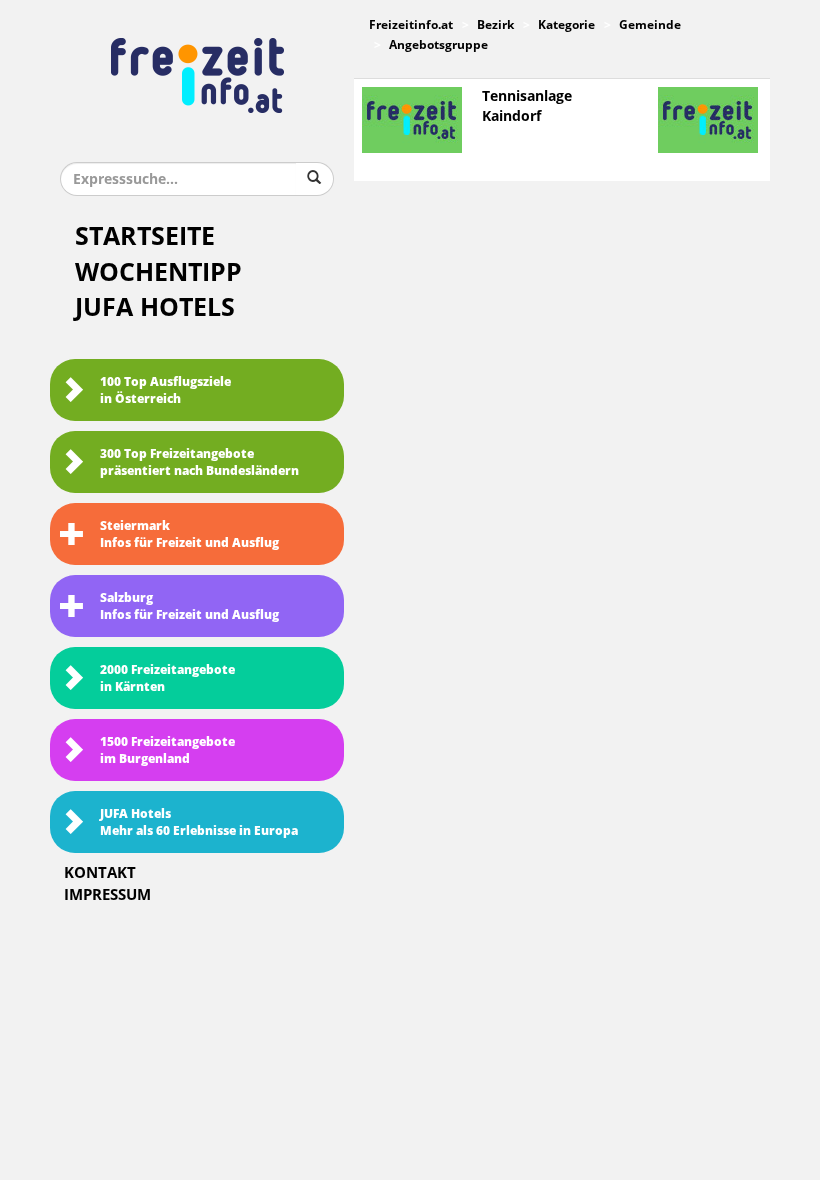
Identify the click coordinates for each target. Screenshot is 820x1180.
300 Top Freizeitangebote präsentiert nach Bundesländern (199, 462)
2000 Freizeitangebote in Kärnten (167, 678)
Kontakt (100, 873)
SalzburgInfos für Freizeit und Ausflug (189, 606)
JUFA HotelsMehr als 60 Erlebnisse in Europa (199, 822)
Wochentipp (158, 272)
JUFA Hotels (155, 307)
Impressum (107, 895)
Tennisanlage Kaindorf (527, 106)
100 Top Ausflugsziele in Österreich (165, 390)
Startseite (145, 236)
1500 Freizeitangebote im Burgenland (167, 750)
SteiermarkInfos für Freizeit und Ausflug (189, 534)
